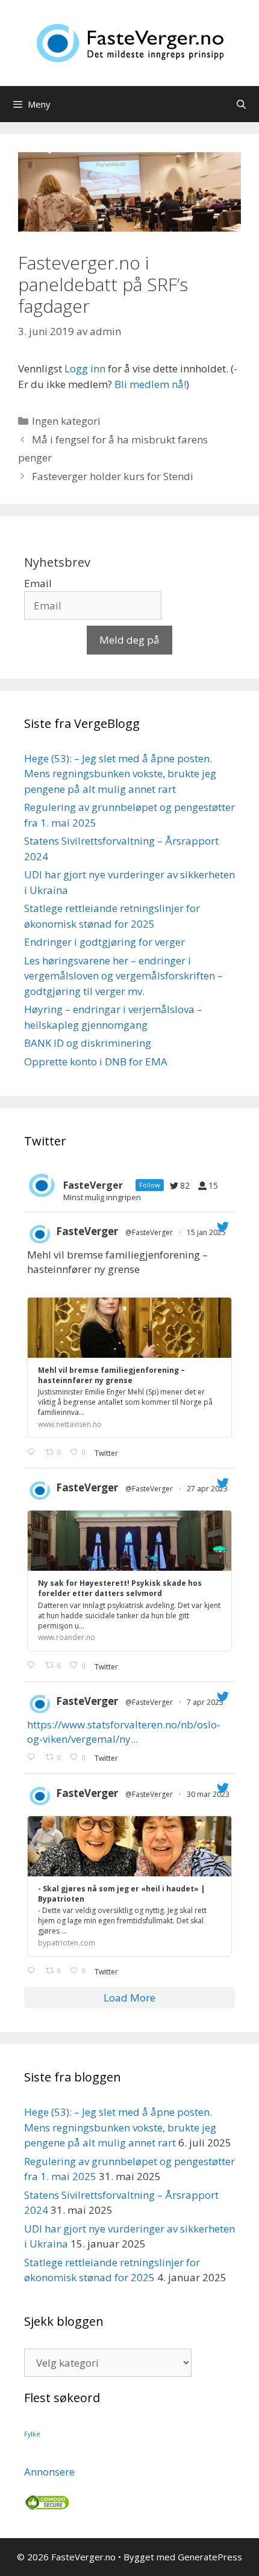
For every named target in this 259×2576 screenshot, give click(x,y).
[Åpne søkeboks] (241, 104)
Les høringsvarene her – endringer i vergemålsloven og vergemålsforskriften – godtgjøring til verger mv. (123, 976)
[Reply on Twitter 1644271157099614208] (33, 1758)
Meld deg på (129, 640)
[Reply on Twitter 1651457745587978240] (33, 1666)
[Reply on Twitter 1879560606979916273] (33, 1452)
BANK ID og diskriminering (88, 1043)
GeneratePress (210, 2557)
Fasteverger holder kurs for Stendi (113, 476)
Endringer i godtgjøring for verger (105, 942)
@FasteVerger (149, 1232)
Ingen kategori (66, 421)
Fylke (32, 2434)
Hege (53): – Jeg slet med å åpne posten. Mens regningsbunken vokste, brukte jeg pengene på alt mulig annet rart (120, 774)
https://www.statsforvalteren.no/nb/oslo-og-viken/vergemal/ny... (124, 1732)
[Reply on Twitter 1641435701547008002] (33, 1971)
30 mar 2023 (209, 1794)
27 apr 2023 (208, 1489)
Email (38, 583)
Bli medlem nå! (150, 384)
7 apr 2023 (206, 1702)
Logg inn (85, 368)
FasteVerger (87, 1231)
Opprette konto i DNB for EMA (96, 1062)
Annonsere (49, 2472)
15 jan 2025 (207, 1232)
